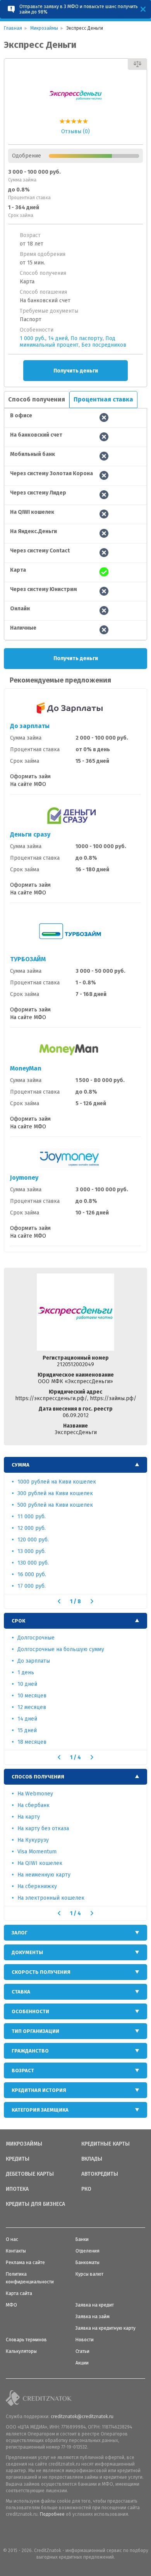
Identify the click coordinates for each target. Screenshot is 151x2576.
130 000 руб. (33, 1563)
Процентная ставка (103, 399)
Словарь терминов (26, 2340)
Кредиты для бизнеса (35, 2204)
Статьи (82, 2351)
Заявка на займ (93, 2317)
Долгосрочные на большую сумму (61, 1649)
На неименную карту (44, 1875)
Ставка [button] (21, 1992)
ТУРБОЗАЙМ (28, 959)
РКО (86, 2189)
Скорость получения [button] (41, 1972)
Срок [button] (18, 1621)
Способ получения (37, 399)
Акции (82, 2363)
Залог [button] (20, 1933)
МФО (11, 2305)
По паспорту (87, 338)
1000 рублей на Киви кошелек (57, 1482)
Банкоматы (88, 2263)
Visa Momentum (37, 1852)
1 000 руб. (33, 338)
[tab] (75, 1465)
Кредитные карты (106, 2144)
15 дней (27, 1730)
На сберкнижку (37, 1886)
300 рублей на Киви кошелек (55, 1493)
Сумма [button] (21, 1465)
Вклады (92, 2159)
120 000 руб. (33, 1540)
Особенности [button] (30, 2011)
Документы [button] (27, 1952)
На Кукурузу (33, 1840)
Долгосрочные (36, 1638)
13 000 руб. (32, 1551)
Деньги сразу (30, 834)
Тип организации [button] (35, 2031)
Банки (82, 2239)
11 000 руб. (32, 1517)
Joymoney (24, 1178)
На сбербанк (33, 1805)
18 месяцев (32, 1742)
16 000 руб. (32, 1574)
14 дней (58, 338)
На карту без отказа (43, 1828)
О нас (12, 2239)
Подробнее (52, 2514)
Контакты (16, 2251)
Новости (85, 2340)
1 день (26, 1672)
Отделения (88, 2251)
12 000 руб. (32, 1528)
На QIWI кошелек (40, 1863)
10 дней (27, 1684)
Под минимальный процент (68, 342)
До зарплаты (30, 726)
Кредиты (18, 2159)
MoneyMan (26, 1068)
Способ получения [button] (38, 1777)
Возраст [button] (23, 2070)
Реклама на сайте (25, 2263)
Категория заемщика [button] (40, 2110)
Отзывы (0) (75, 131)
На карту (29, 1817)
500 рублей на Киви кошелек (55, 1505)
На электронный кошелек (51, 1898)
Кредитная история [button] (39, 2090)
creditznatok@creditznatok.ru (82, 2417)
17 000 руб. (32, 1586)
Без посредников (104, 345)
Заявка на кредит (95, 2305)
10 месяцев (32, 1696)
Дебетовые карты (30, 2174)
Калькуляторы (21, 2351)
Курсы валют (89, 2274)
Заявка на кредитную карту (106, 2328)
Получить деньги (76, 371)
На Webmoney (35, 1794)
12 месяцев (32, 1707)
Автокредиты (100, 2174)
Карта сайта (19, 2293)
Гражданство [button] (30, 2051)
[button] (59, 1601)
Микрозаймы (24, 2144)
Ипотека (17, 2189)
